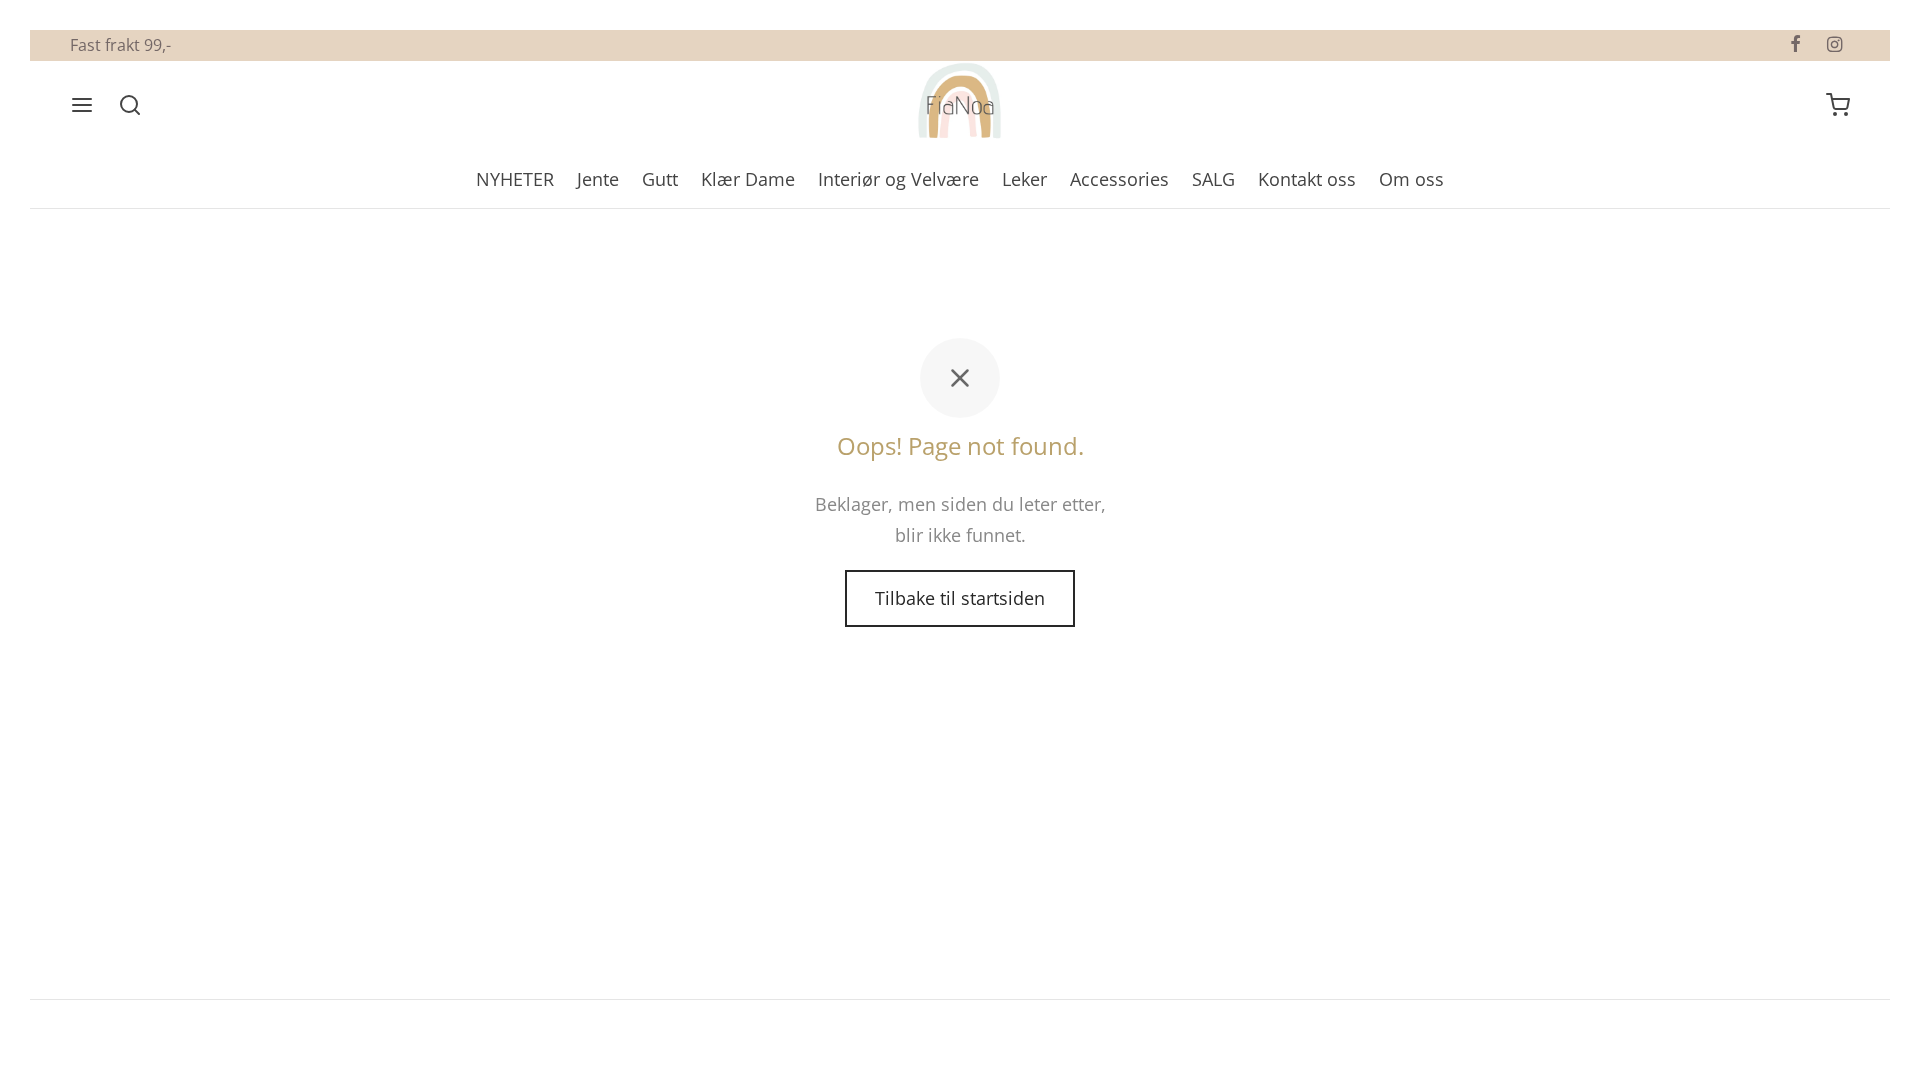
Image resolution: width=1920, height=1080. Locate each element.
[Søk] (130, 105)
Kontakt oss (1307, 179)
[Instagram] (1834, 45)
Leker (1024, 179)
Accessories (1119, 179)
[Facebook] (1795, 45)
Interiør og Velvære (898, 179)
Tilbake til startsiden (960, 598)
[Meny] (82, 105)
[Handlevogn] (1838, 105)
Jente (598, 179)
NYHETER (515, 179)
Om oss (1411, 179)
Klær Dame (748, 179)
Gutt (660, 179)
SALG (1213, 179)
